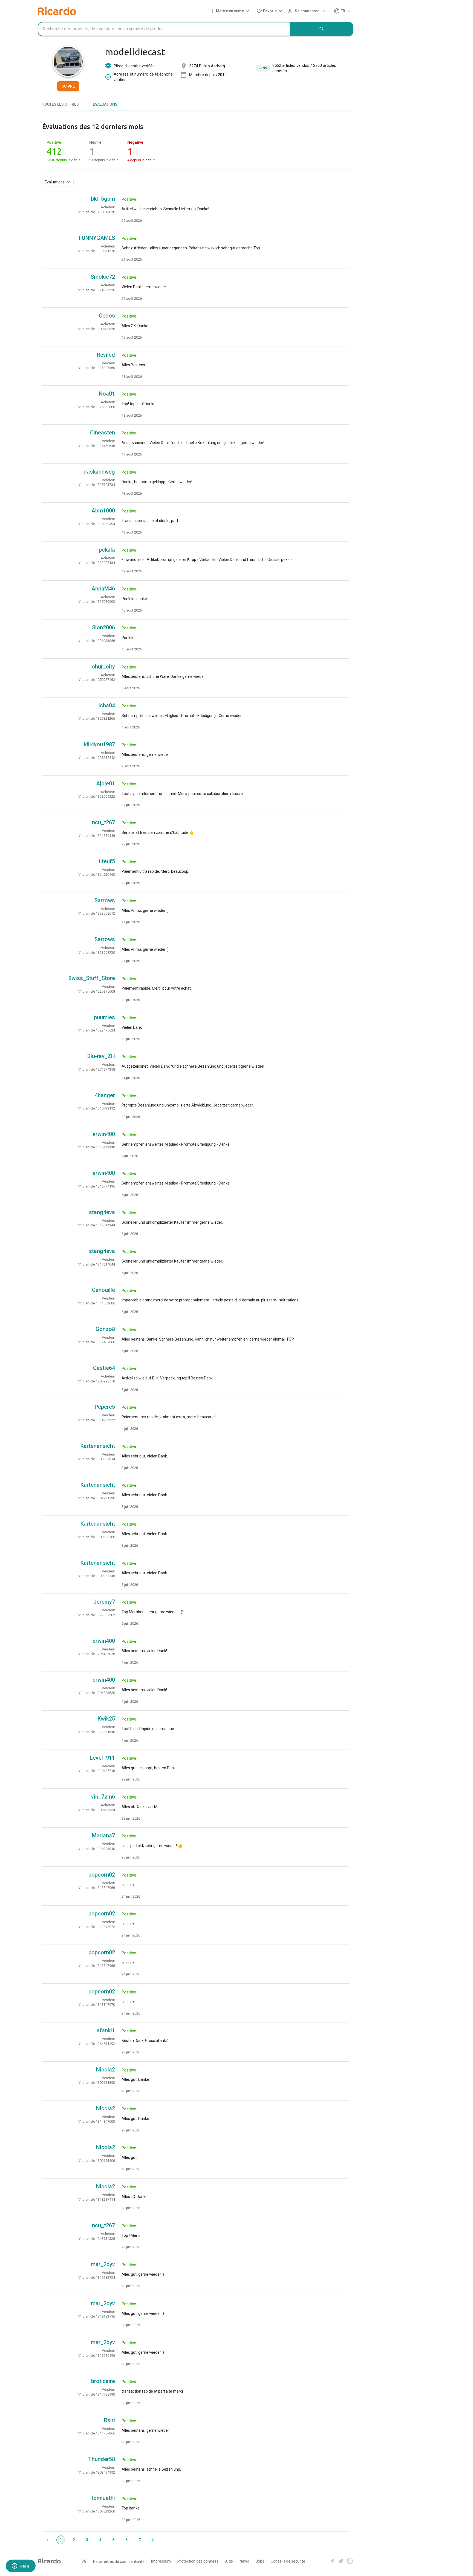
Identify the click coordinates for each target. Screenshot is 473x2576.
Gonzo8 (105, 1329)
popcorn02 (102, 1875)
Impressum (161, 2561)
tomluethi (103, 2498)
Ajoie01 (106, 783)
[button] (231, 11)
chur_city (103, 667)
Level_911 (102, 1758)
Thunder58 (102, 2459)
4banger (105, 1095)
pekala (107, 550)
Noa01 (107, 394)
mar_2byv (103, 2264)
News (244, 2561)
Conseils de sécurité (288, 2561)
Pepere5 (105, 1407)
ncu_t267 (103, 822)
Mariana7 (103, 1836)
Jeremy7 (104, 1602)
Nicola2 (106, 2070)
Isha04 (107, 705)
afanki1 (106, 2030)
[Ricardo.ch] (57, 11)
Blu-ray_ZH (101, 1056)
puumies (104, 1017)
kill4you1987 (99, 744)
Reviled (106, 355)
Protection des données (198, 2561)
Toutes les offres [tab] (60, 104)
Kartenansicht (98, 1446)
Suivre (68, 86)
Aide (229, 2561)
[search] (322, 29)
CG (84, 2561)
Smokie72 (103, 277)
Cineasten (103, 433)
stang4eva (102, 1212)
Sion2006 (103, 627)
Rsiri (109, 2420)
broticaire (103, 2381)
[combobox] (164, 29)
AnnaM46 (103, 589)
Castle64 (104, 1368)
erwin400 (104, 1134)
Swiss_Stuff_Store (92, 978)
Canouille (103, 1290)
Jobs (260, 2561)
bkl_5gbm (103, 199)
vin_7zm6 (103, 1797)
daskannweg (99, 472)
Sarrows (105, 900)
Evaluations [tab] (105, 104)
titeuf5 (107, 861)
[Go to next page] (153, 2540)
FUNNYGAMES (97, 238)
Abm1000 (103, 511)
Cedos (107, 316)
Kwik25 (106, 1719)
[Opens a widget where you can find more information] (21, 2566)
